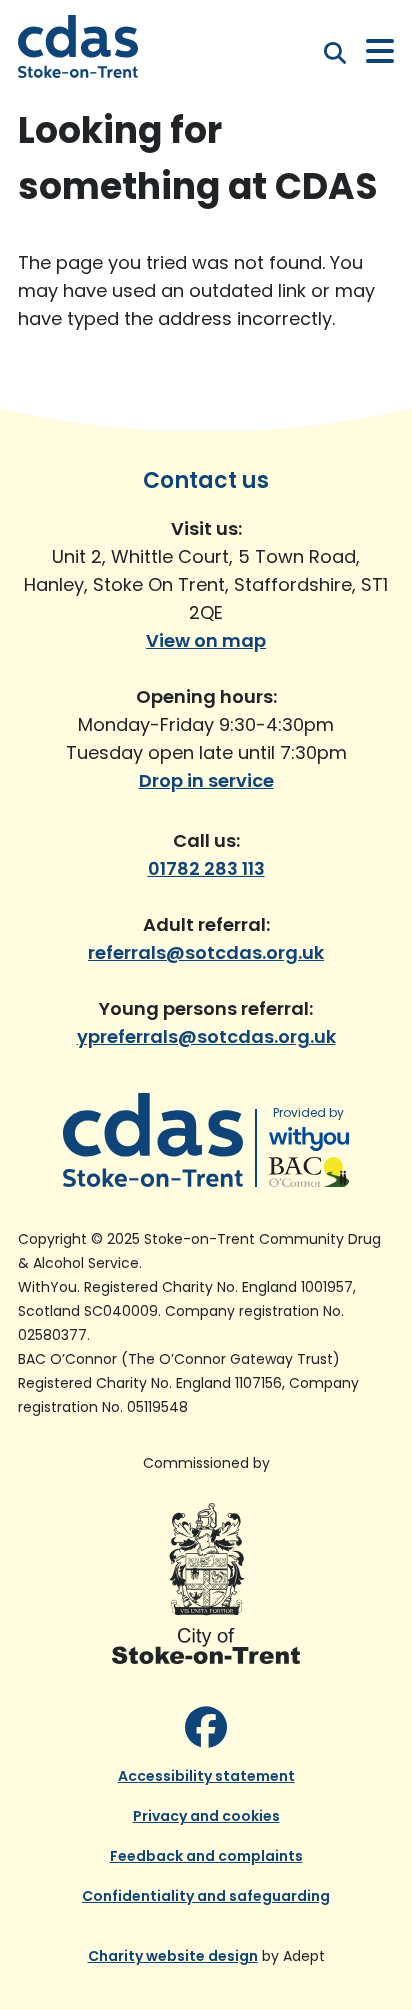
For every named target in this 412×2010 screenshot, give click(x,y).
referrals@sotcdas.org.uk (206, 952)
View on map (206, 640)
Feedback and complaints (206, 1856)
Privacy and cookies (206, 1816)
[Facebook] (206, 1728)
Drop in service (206, 780)
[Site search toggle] (335, 53)
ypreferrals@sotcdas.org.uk (206, 1036)
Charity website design (173, 1956)
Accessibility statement (206, 1776)
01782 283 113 (206, 868)
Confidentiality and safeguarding (206, 1896)
